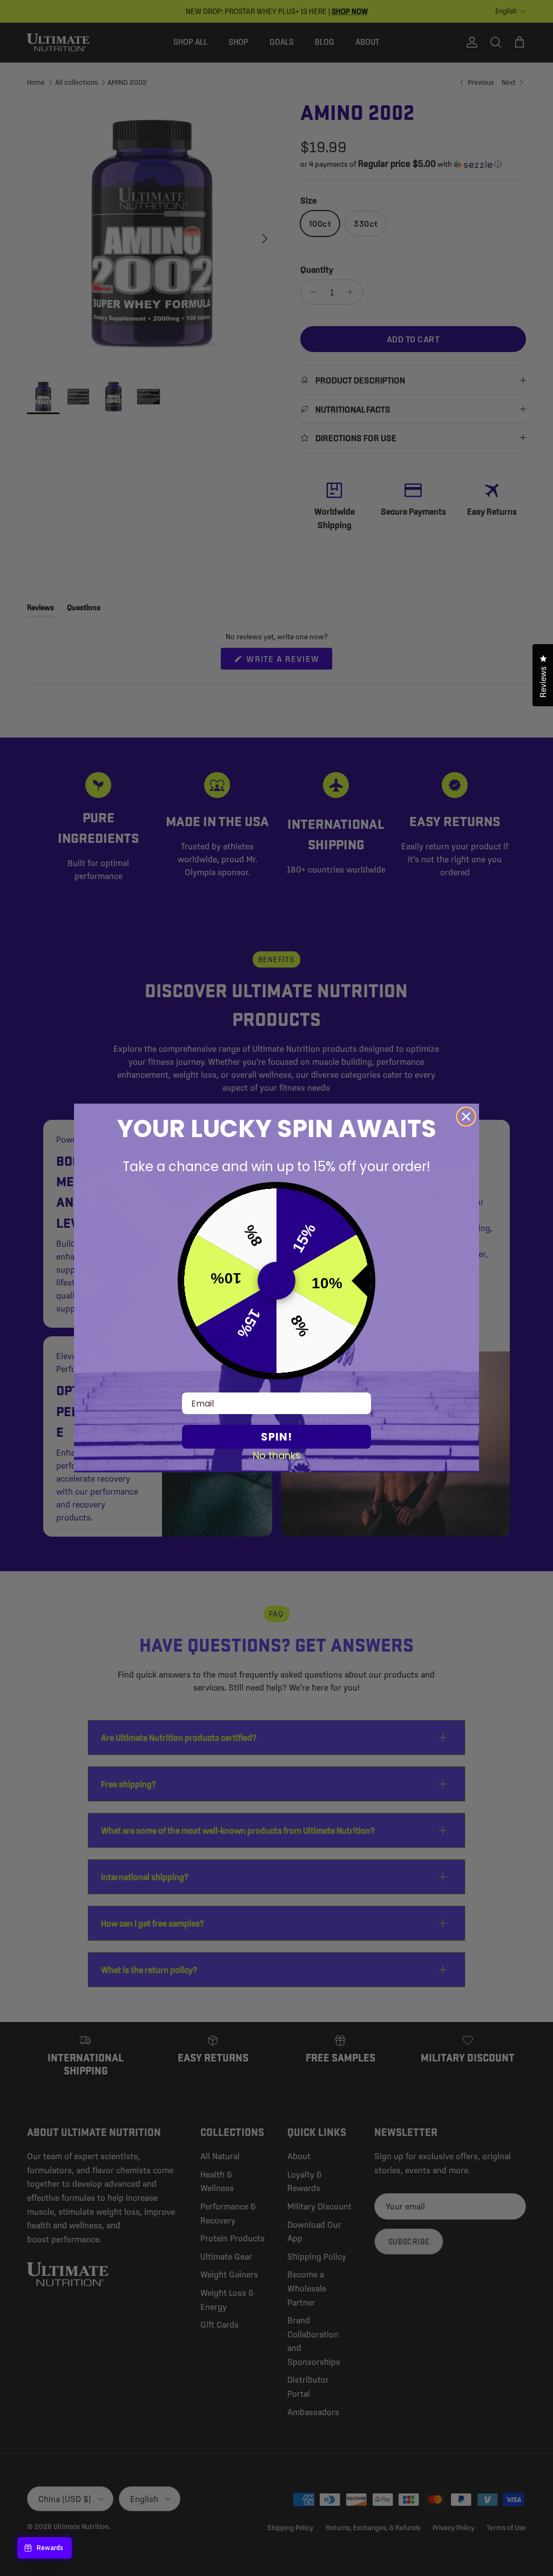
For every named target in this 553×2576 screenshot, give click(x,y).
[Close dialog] (466, 1117)
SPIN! (276, 1437)
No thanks (277, 1455)
